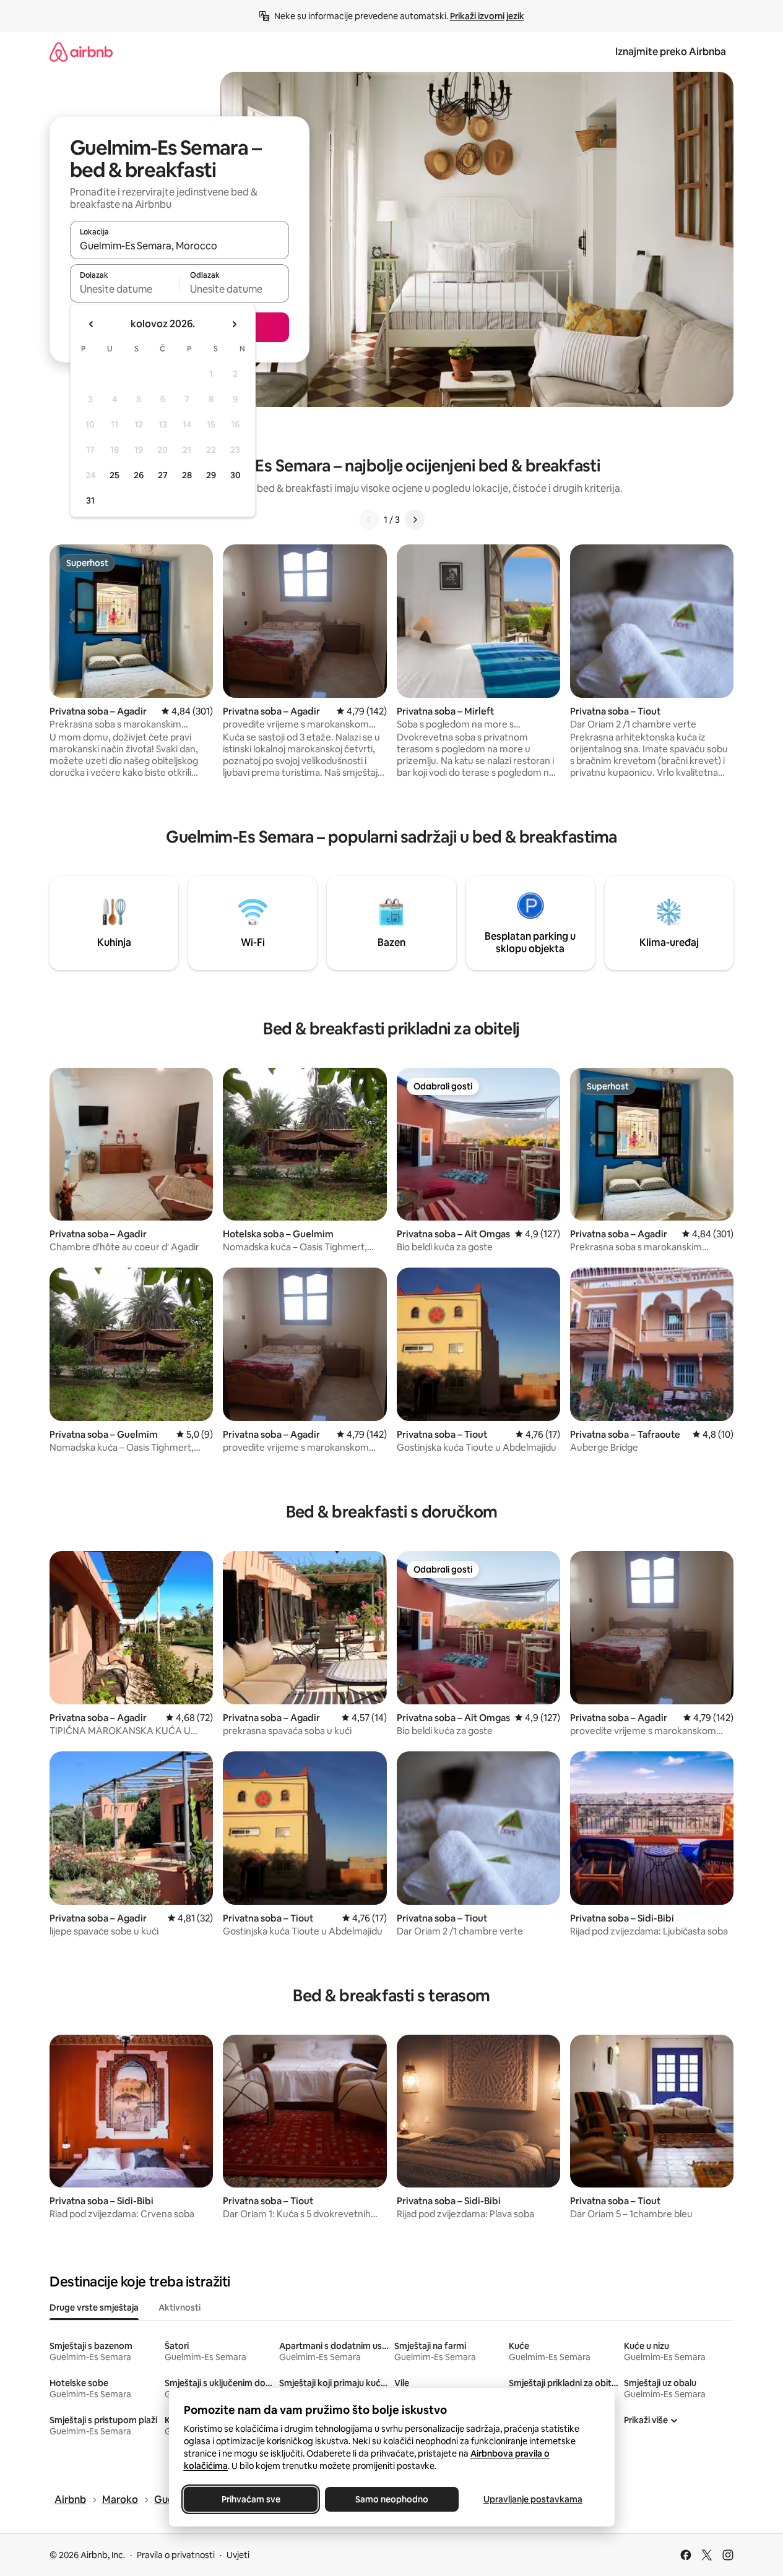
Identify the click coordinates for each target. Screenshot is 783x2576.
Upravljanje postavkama (533, 2499)
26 (139, 475)
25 (115, 475)
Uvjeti (238, 2555)
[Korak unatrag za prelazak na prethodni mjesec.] (92, 324)
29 (211, 475)
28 (187, 475)
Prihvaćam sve (250, 2499)
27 (163, 475)
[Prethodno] (369, 520)
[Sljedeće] (415, 520)
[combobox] (180, 246)
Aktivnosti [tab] (180, 2308)
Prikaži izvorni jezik (487, 16)
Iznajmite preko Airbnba (671, 52)
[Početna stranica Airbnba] (81, 52)
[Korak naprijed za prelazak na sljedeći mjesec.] (234, 324)
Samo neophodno (392, 2499)
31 (90, 500)
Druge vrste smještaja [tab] (94, 2308)
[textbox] (125, 289)
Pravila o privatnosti (176, 2555)
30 (236, 475)
